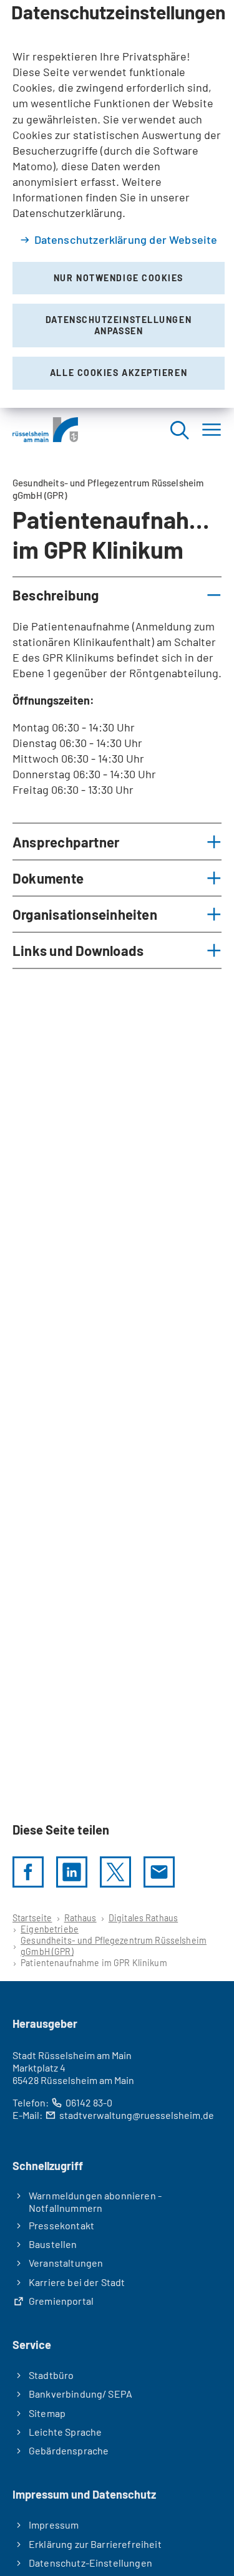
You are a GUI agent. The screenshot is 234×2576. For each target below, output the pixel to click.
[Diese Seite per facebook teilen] (28, 1872)
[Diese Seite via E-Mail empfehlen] (159, 1872)
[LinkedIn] (72, 1872)
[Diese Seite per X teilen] (115, 1872)
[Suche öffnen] (179, 429)
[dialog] (117, 204)
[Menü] (212, 429)
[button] (117, 595)
